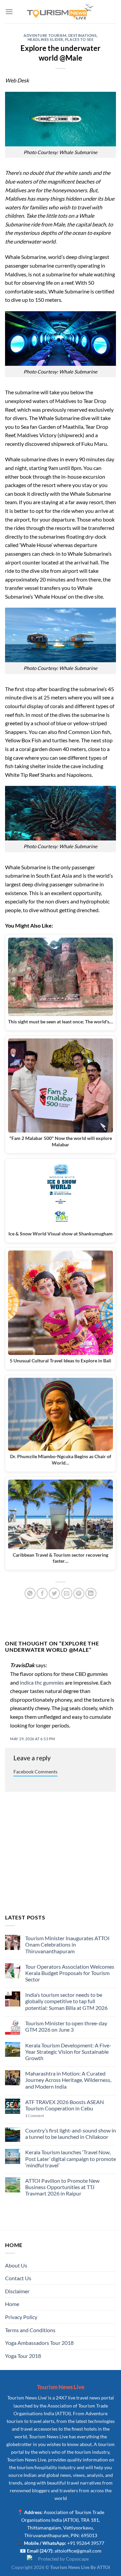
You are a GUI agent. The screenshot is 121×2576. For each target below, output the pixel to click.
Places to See (79, 39)
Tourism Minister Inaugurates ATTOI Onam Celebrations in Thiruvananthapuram (67, 1944)
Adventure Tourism (45, 35)
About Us (16, 2265)
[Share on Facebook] (42, 1593)
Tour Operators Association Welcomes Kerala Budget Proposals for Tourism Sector (70, 1973)
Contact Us (18, 2278)
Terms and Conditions (30, 2330)
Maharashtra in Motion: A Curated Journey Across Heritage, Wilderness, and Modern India (68, 2080)
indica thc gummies (42, 1682)
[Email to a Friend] (67, 1593)
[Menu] (9, 12)
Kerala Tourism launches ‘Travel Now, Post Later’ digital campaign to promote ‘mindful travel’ (71, 2158)
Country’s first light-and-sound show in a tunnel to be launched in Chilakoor (71, 2133)
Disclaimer (17, 2291)
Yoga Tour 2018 (23, 2356)
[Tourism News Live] (61, 12)
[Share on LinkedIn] (91, 1593)
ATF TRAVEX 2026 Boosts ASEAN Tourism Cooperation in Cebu (65, 2105)
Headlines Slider (45, 39)
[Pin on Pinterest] (79, 1593)
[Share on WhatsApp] (30, 1593)
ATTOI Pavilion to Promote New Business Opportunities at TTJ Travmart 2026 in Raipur (62, 2187)
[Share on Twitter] (54, 1593)
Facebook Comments (35, 1772)
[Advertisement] (61, 1853)
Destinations (83, 35)
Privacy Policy (21, 2317)
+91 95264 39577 (86, 2543)
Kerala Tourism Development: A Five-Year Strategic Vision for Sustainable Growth (68, 2052)
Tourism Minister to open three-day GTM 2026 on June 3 (66, 2026)
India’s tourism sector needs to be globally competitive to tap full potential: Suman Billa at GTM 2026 (66, 2001)
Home (12, 2304)
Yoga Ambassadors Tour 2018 (39, 2343)
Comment (35, 2116)
